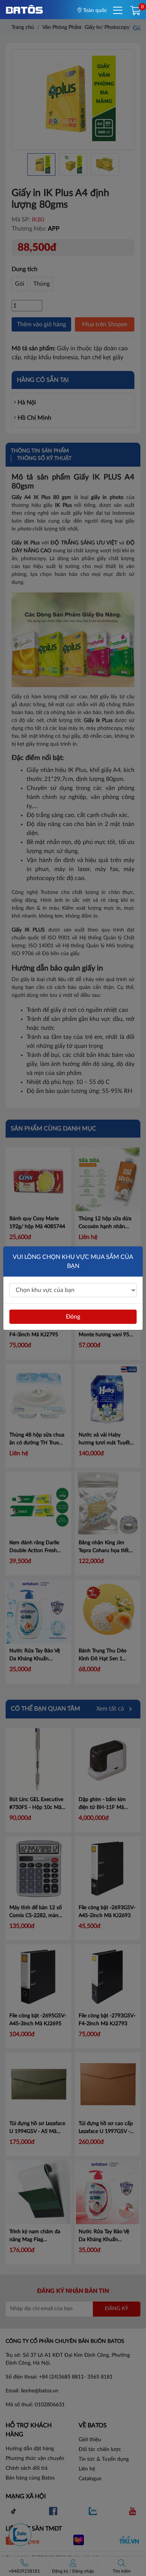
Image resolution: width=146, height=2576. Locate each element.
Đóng (73, 1317)
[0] (135, 11)
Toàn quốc (94, 11)
